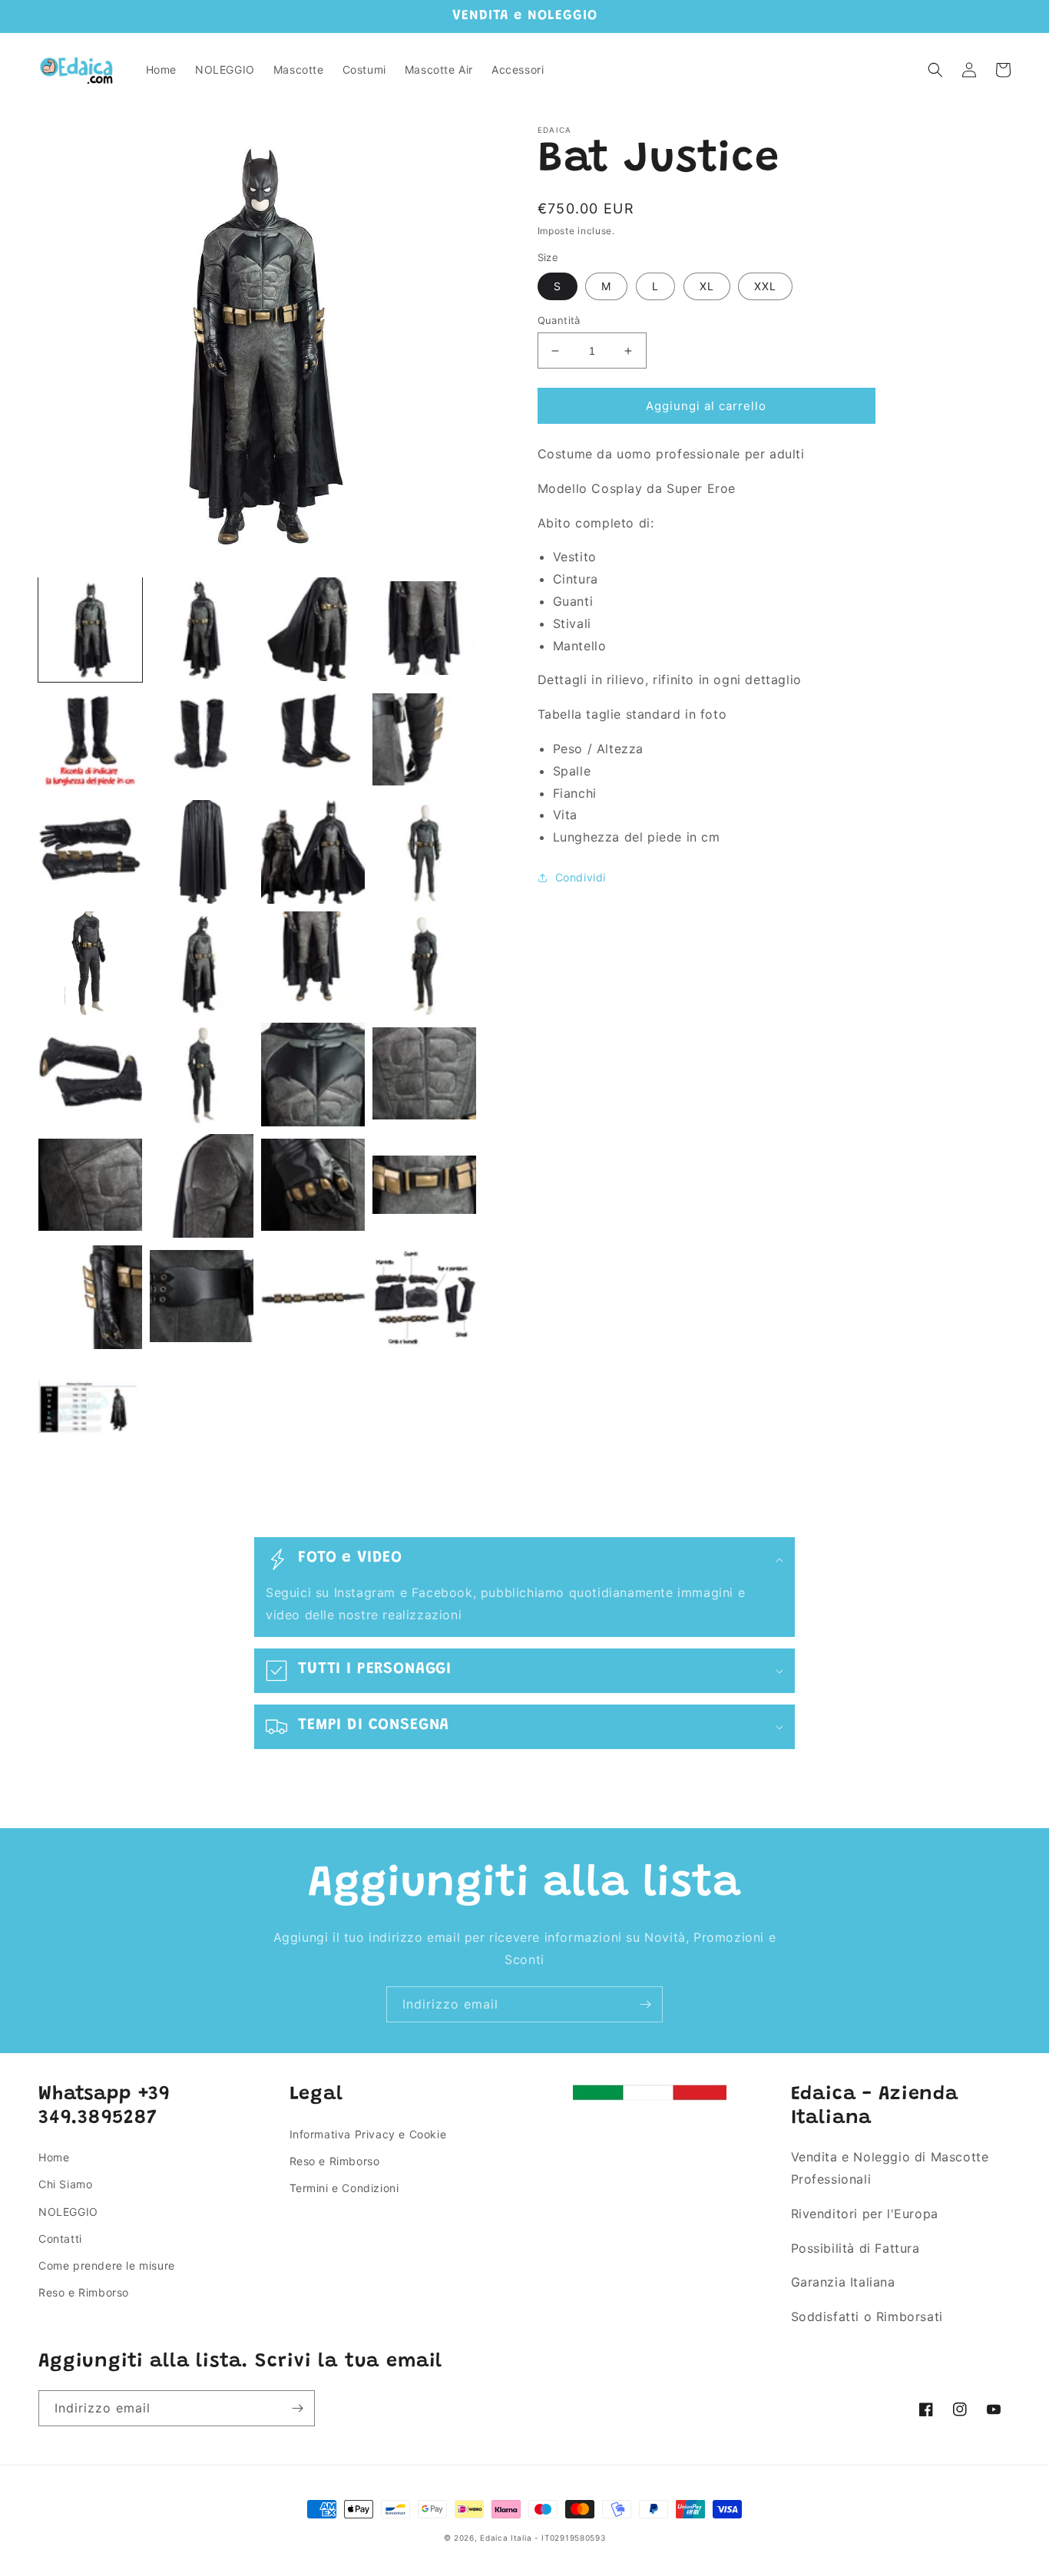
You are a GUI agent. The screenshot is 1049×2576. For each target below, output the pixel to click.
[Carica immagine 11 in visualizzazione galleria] (313, 852)
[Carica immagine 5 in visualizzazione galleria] (90, 741)
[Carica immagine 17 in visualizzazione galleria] (90, 1075)
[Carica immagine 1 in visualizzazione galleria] (90, 629)
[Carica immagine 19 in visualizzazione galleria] (313, 1075)
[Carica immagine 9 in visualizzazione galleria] (90, 852)
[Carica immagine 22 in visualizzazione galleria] (202, 1186)
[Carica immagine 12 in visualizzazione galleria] (424, 852)
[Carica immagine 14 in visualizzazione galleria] (202, 963)
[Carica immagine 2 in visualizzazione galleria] (202, 629)
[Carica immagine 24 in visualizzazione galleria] (424, 1186)
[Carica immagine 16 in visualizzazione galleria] (424, 963)
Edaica (494, 2538)
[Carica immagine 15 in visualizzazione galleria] (313, 963)
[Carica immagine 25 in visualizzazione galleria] (90, 1297)
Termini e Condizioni (344, 2188)
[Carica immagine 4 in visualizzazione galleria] (424, 629)
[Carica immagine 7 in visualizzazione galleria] (313, 741)
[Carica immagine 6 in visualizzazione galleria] (202, 741)
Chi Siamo (65, 2184)
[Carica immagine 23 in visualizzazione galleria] (313, 1186)
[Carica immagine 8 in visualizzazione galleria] (424, 741)
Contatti (60, 2239)
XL (707, 286)
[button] (935, 70)
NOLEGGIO (68, 2212)
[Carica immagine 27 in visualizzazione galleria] (313, 1297)
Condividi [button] (581, 877)
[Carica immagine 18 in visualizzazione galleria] (202, 1075)
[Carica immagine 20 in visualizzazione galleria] (424, 1075)
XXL (765, 286)
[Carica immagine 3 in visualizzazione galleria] (313, 629)
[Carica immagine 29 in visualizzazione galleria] (90, 1409)
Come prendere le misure (107, 2265)
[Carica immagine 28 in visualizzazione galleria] (424, 1297)
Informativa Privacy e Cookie (368, 2134)
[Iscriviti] (645, 2004)
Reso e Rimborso (84, 2292)
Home (54, 2157)
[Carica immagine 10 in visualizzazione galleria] (202, 852)
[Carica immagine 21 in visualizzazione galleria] (90, 1186)
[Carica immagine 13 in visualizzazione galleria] (90, 963)
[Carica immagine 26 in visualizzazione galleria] (202, 1297)
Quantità (559, 320)
